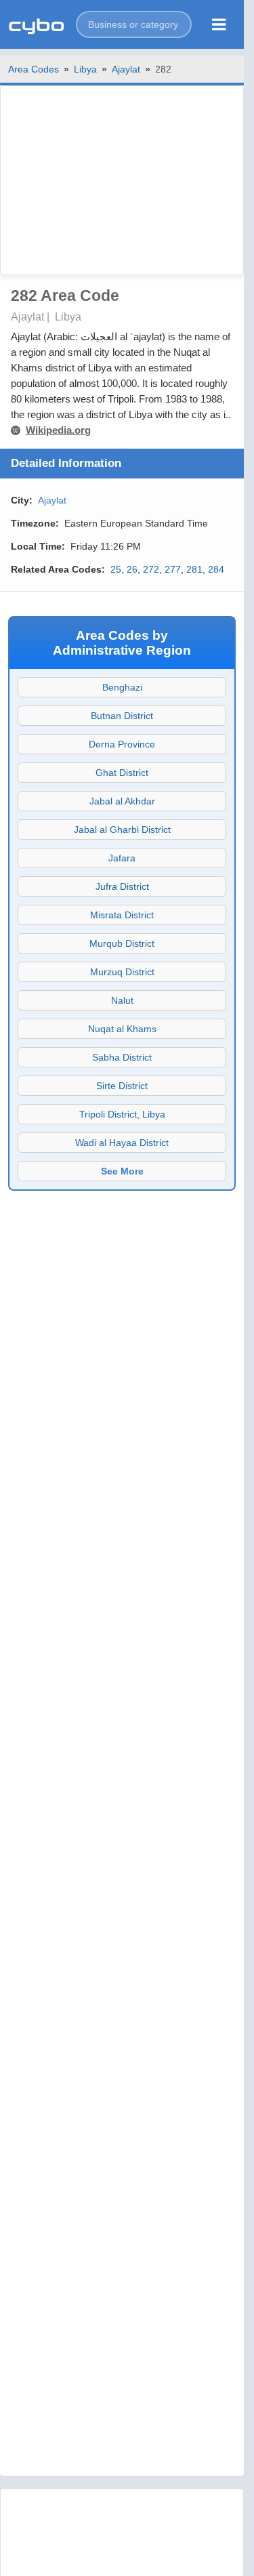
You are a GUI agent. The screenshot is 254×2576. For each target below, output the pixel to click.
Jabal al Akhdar (122, 801)
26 (132, 569)
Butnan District (122, 716)
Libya (85, 69)
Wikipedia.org (58, 430)
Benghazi (122, 687)
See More (122, 1171)
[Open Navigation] (219, 24)
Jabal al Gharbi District (122, 830)
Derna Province (122, 744)
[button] (134, 24)
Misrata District (122, 915)
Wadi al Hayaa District (122, 1143)
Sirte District (122, 1086)
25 (116, 569)
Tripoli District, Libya (122, 1114)
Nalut (122, 1000)
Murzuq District (122, 972)
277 (173, 569)
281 (194, 569)
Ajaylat (126, 69)
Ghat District (122, 773)
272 (151, 569)
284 (216, 569)
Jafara (122, 858)
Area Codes (34, 69)
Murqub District (122, 943)
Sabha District (122, 1057)
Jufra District (122, 886)
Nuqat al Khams (122, 1029)
